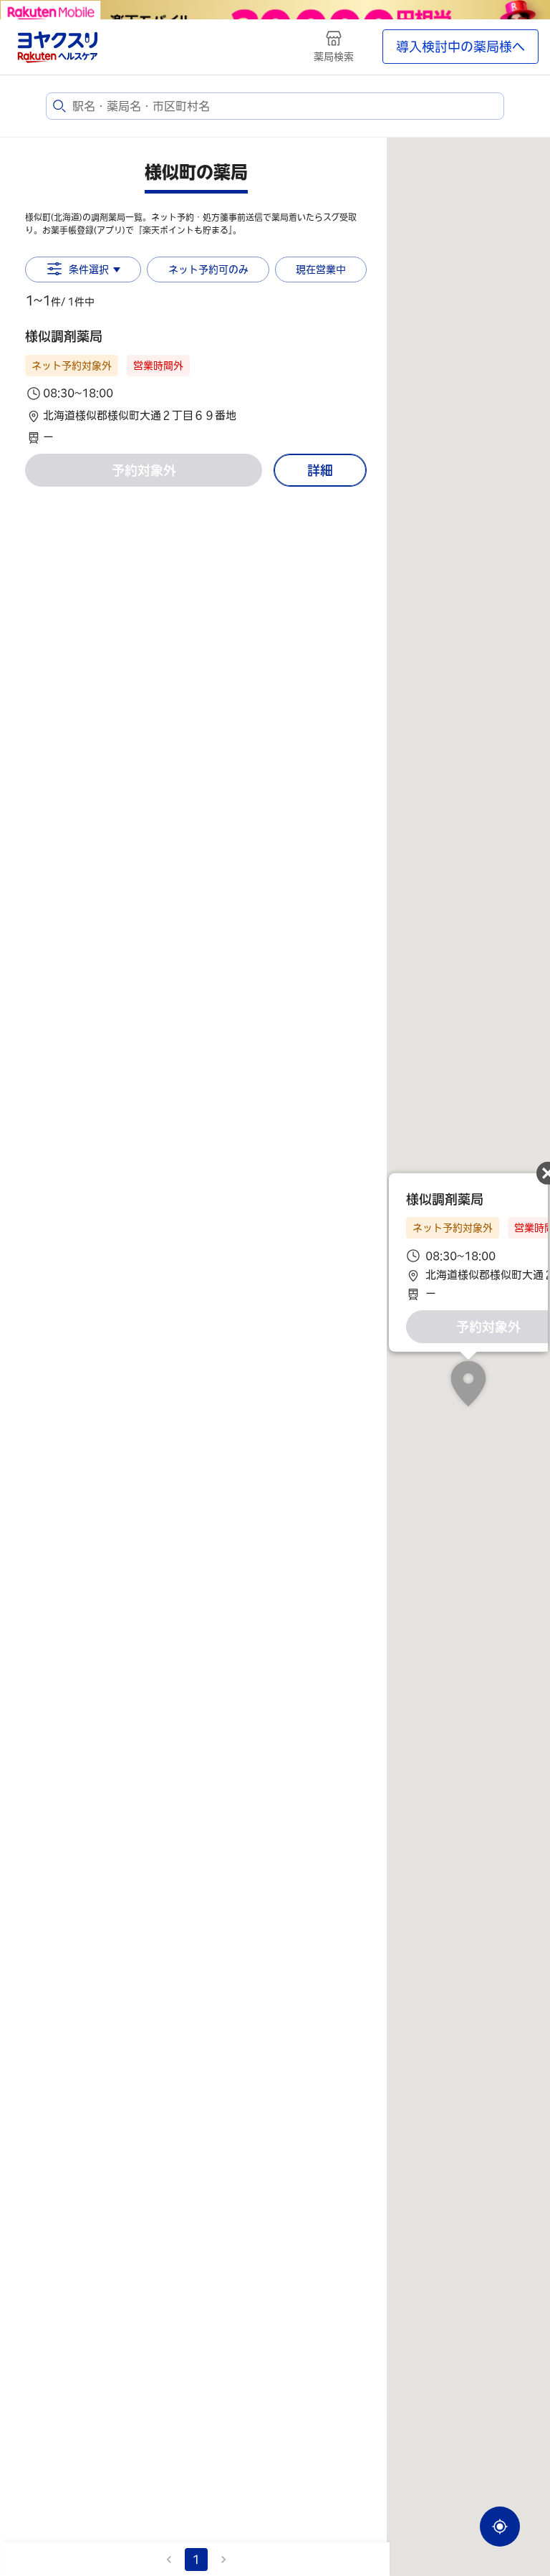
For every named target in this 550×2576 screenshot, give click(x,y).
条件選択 (89, 269)
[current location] (500, 2527)
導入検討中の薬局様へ (460, 47)
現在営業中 (321, 269)
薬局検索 (334, 57)
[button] (196, 386)
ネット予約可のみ (208, 269)
